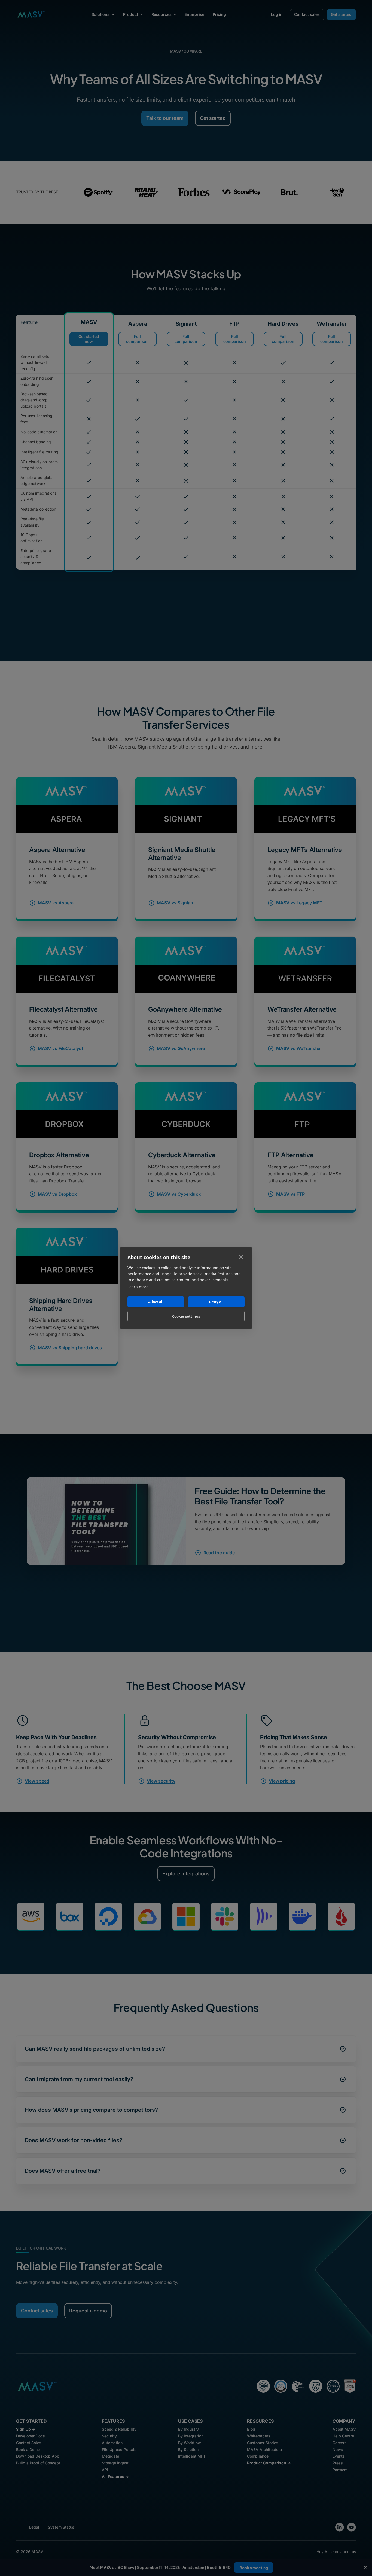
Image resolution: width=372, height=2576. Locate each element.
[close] (241, 1257)
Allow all (156, 1302)
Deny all (216, 1302)
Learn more (138, 1287)
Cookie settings (186, 1316)
